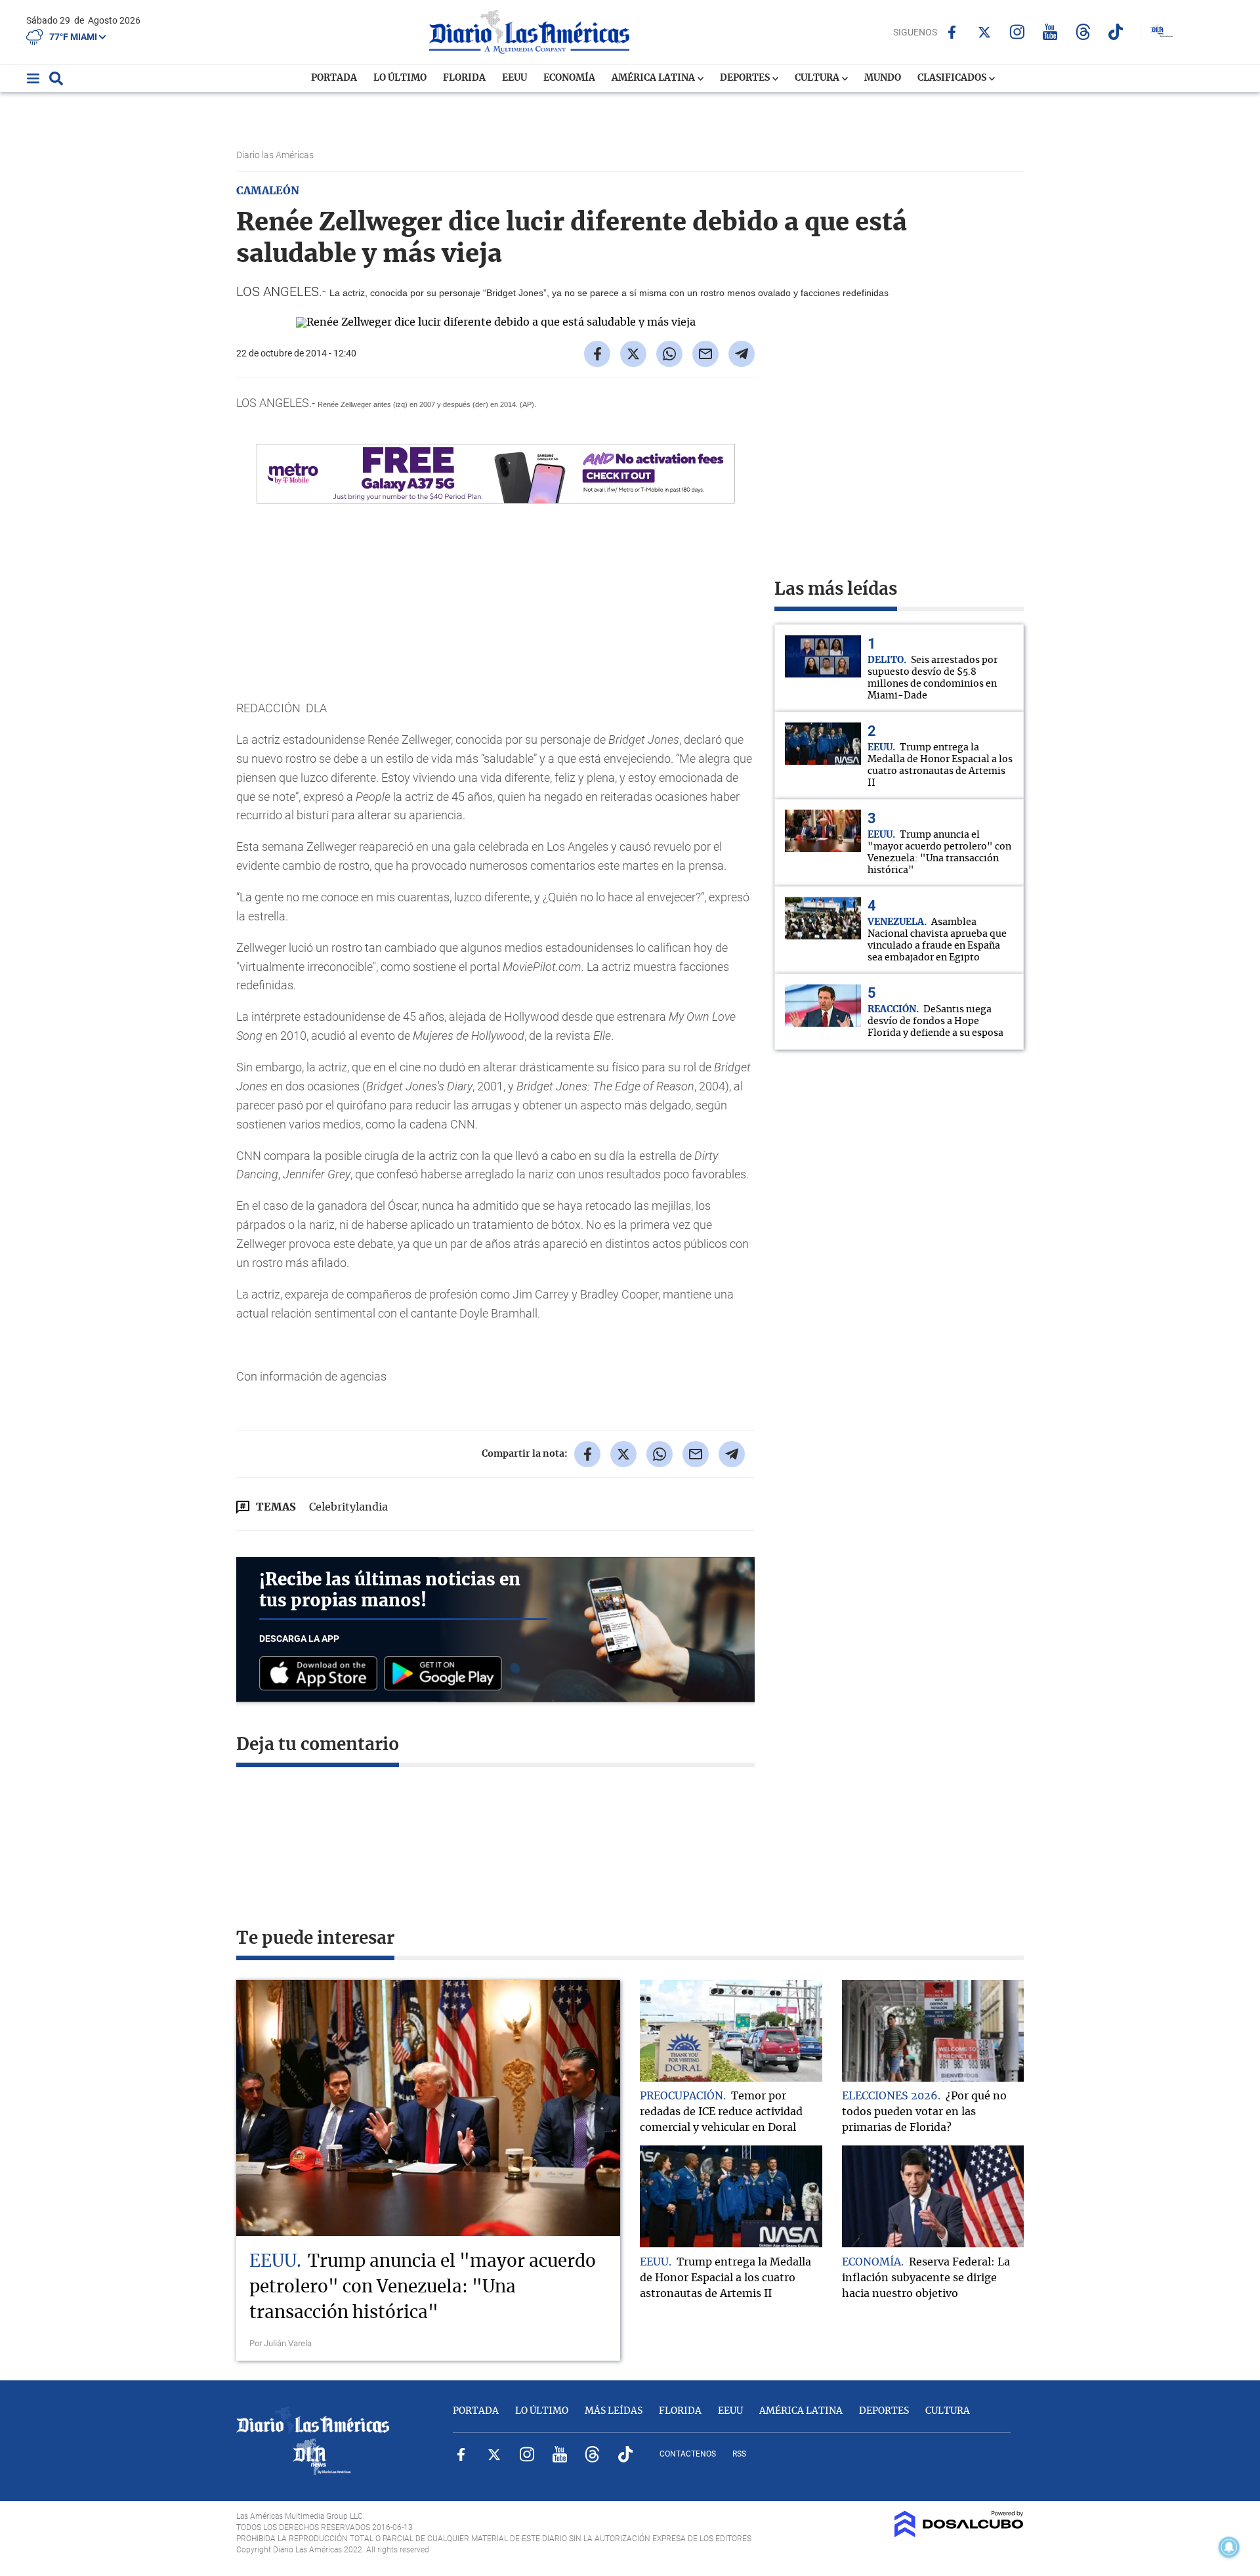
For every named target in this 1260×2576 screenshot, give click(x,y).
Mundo (883, 78)
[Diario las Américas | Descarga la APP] (322, 1674)
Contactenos (688, 2454)
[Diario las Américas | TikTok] (1116, 32)
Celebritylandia (348, 1507)
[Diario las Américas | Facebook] (952, 32)
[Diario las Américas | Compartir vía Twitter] (633, 354)
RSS (739, 2454)
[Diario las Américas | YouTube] (1050, 32)
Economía (569, 78)
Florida (464, 78)
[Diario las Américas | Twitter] (985, 32)
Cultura (818, 78)
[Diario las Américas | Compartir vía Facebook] (597, 354)
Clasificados (953, 78)
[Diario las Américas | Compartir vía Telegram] (742, 354)
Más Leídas (614, 2411)
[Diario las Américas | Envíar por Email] (705, 354)
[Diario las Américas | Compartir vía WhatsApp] (669, 354)
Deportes (746, 78)
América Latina (654, 78)
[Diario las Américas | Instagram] (1018, 32)
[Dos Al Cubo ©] (959, 2534)
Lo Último (400, 78)
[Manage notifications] (1229, 2547)
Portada (334, 78)
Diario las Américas (276, 155)
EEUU (514, 78)
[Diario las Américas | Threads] (1083, 32)
